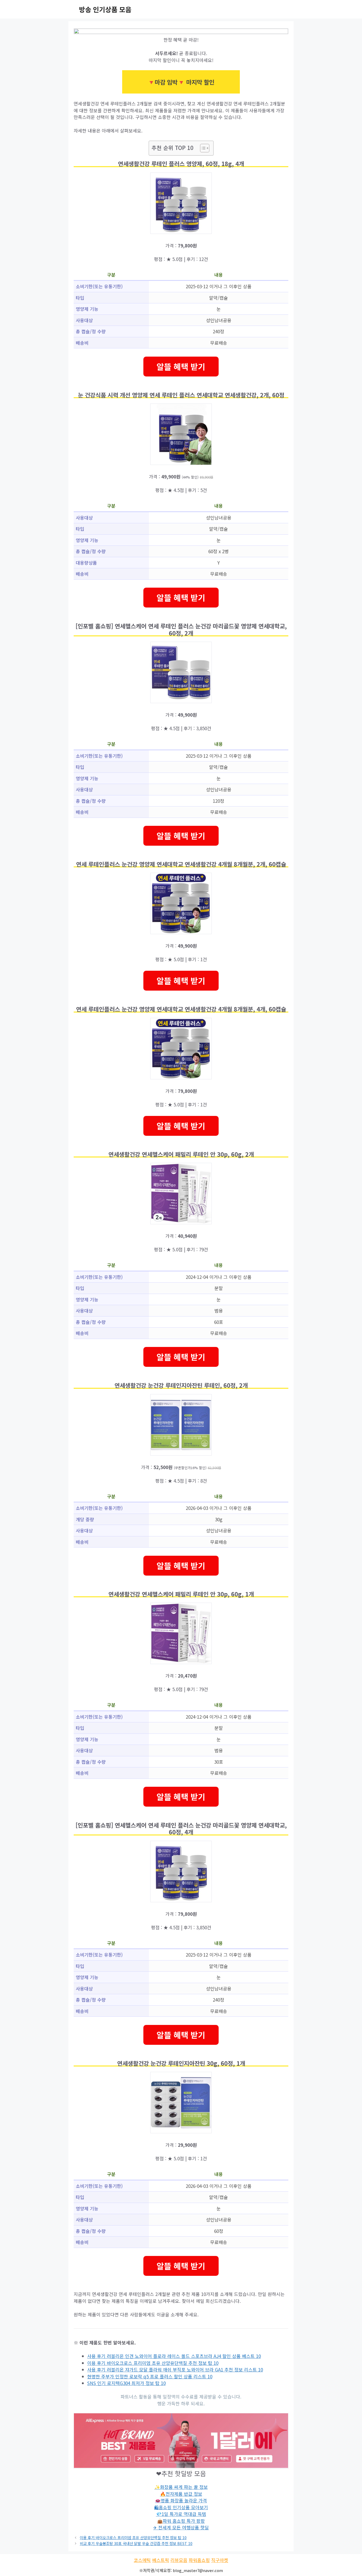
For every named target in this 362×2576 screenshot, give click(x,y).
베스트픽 (161, 2560)
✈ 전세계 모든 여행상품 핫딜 (181, 2527)
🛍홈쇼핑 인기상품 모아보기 (181, 2507)
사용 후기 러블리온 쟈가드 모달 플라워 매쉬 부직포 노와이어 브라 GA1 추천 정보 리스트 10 (175, 2369)
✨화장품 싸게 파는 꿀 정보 (181, 2487)
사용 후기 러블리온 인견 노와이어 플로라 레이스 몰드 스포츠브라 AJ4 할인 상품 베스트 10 (174, 2356)
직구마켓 (220, 2560)
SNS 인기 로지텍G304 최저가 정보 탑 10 (126, 2383)
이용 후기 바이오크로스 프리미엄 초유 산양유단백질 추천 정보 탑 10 (153, 2363)
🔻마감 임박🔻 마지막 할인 (181, 82)
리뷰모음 (179, 2560)
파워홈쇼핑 (199, 2560)
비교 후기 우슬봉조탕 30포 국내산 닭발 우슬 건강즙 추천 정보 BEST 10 (136, 2543)
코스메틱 (142, 2560)
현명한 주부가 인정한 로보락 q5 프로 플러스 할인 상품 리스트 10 (150, 2376)
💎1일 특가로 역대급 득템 (181, 2514)
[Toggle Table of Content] (202, 148)
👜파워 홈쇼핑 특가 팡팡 (181, 2521)
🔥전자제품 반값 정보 (181, 2494)
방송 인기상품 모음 (105, 9)
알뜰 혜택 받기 (181, 366)
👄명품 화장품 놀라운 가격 (181, 2500)
